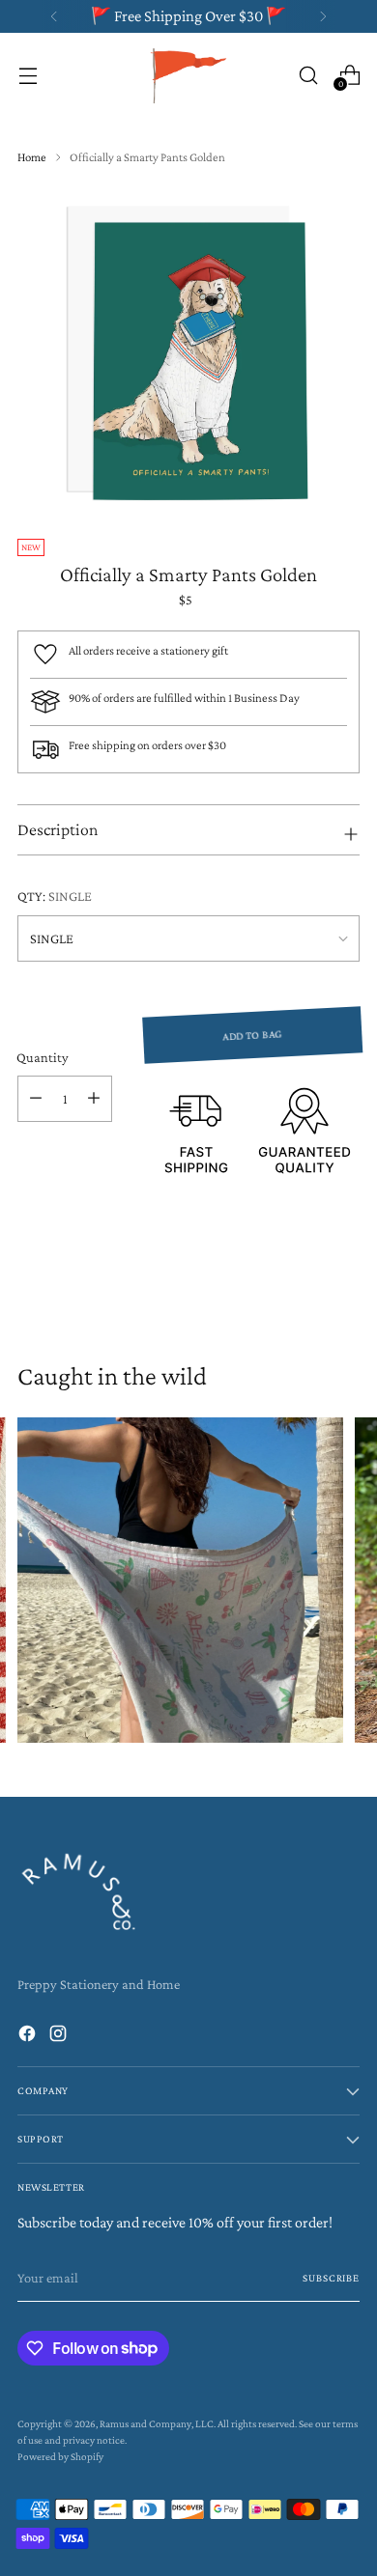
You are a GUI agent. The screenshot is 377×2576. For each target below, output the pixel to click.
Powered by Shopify (60, 2456)
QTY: (55, 896)
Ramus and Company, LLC (157, 2423)
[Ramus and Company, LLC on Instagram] (60, 2037)
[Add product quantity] (94, 1099)
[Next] (323, 16)
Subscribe (331, 2278)
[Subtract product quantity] (36, 1099)
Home (32, 157)
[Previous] (54, 16)
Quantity (43, 1057)
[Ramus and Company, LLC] (188, 75)
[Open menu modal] (28, 75)
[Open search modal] (308, 75)
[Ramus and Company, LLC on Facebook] (29, 2037)
